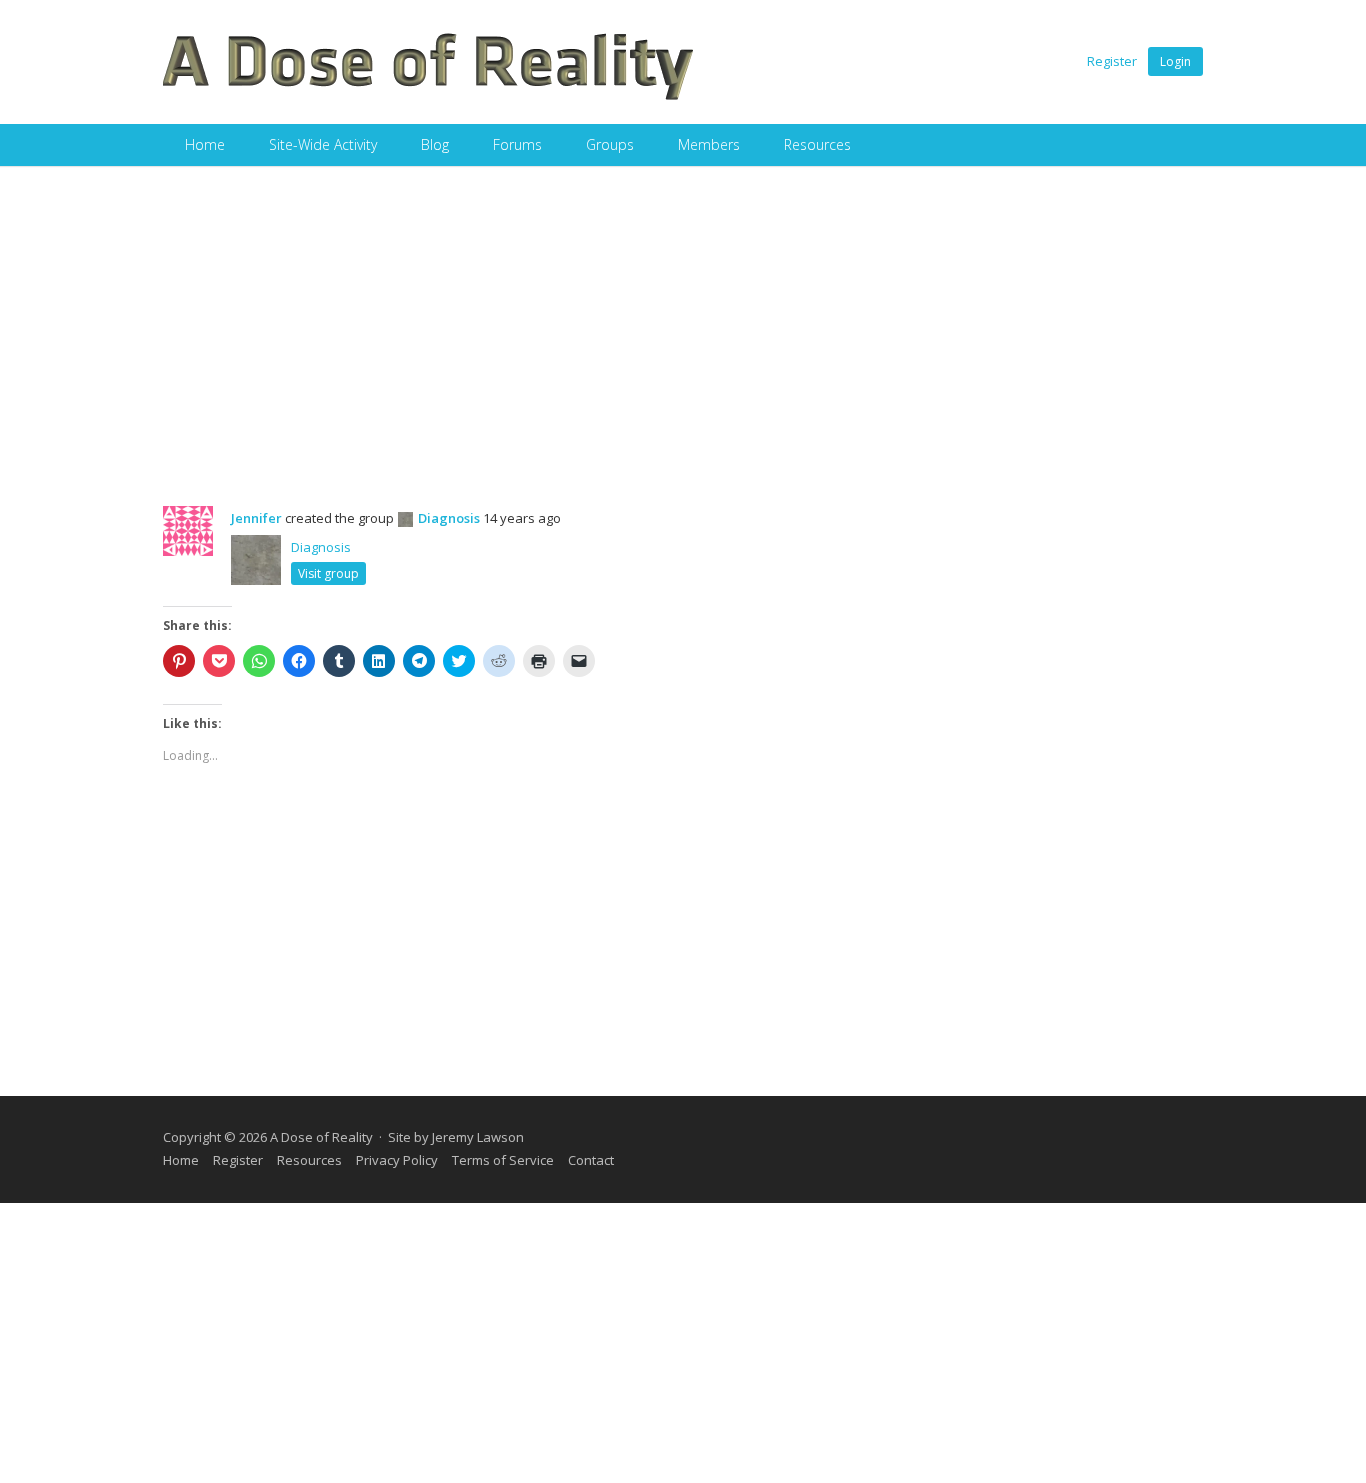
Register (1112, 61)
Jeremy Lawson (478, 1137)
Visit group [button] (328, 573)
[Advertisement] (683, 316)
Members (709, 144)
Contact (591, 1160)
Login (1175, 61)
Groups (610, 144)
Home (205, 144)
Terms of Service (503, 1160)
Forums (517, 144)
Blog (435, 144)
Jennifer (256, 518)
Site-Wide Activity (323, 144)
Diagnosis (449, 518)
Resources (817, 144)
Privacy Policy (397, 1160)
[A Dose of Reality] (429, 97)
